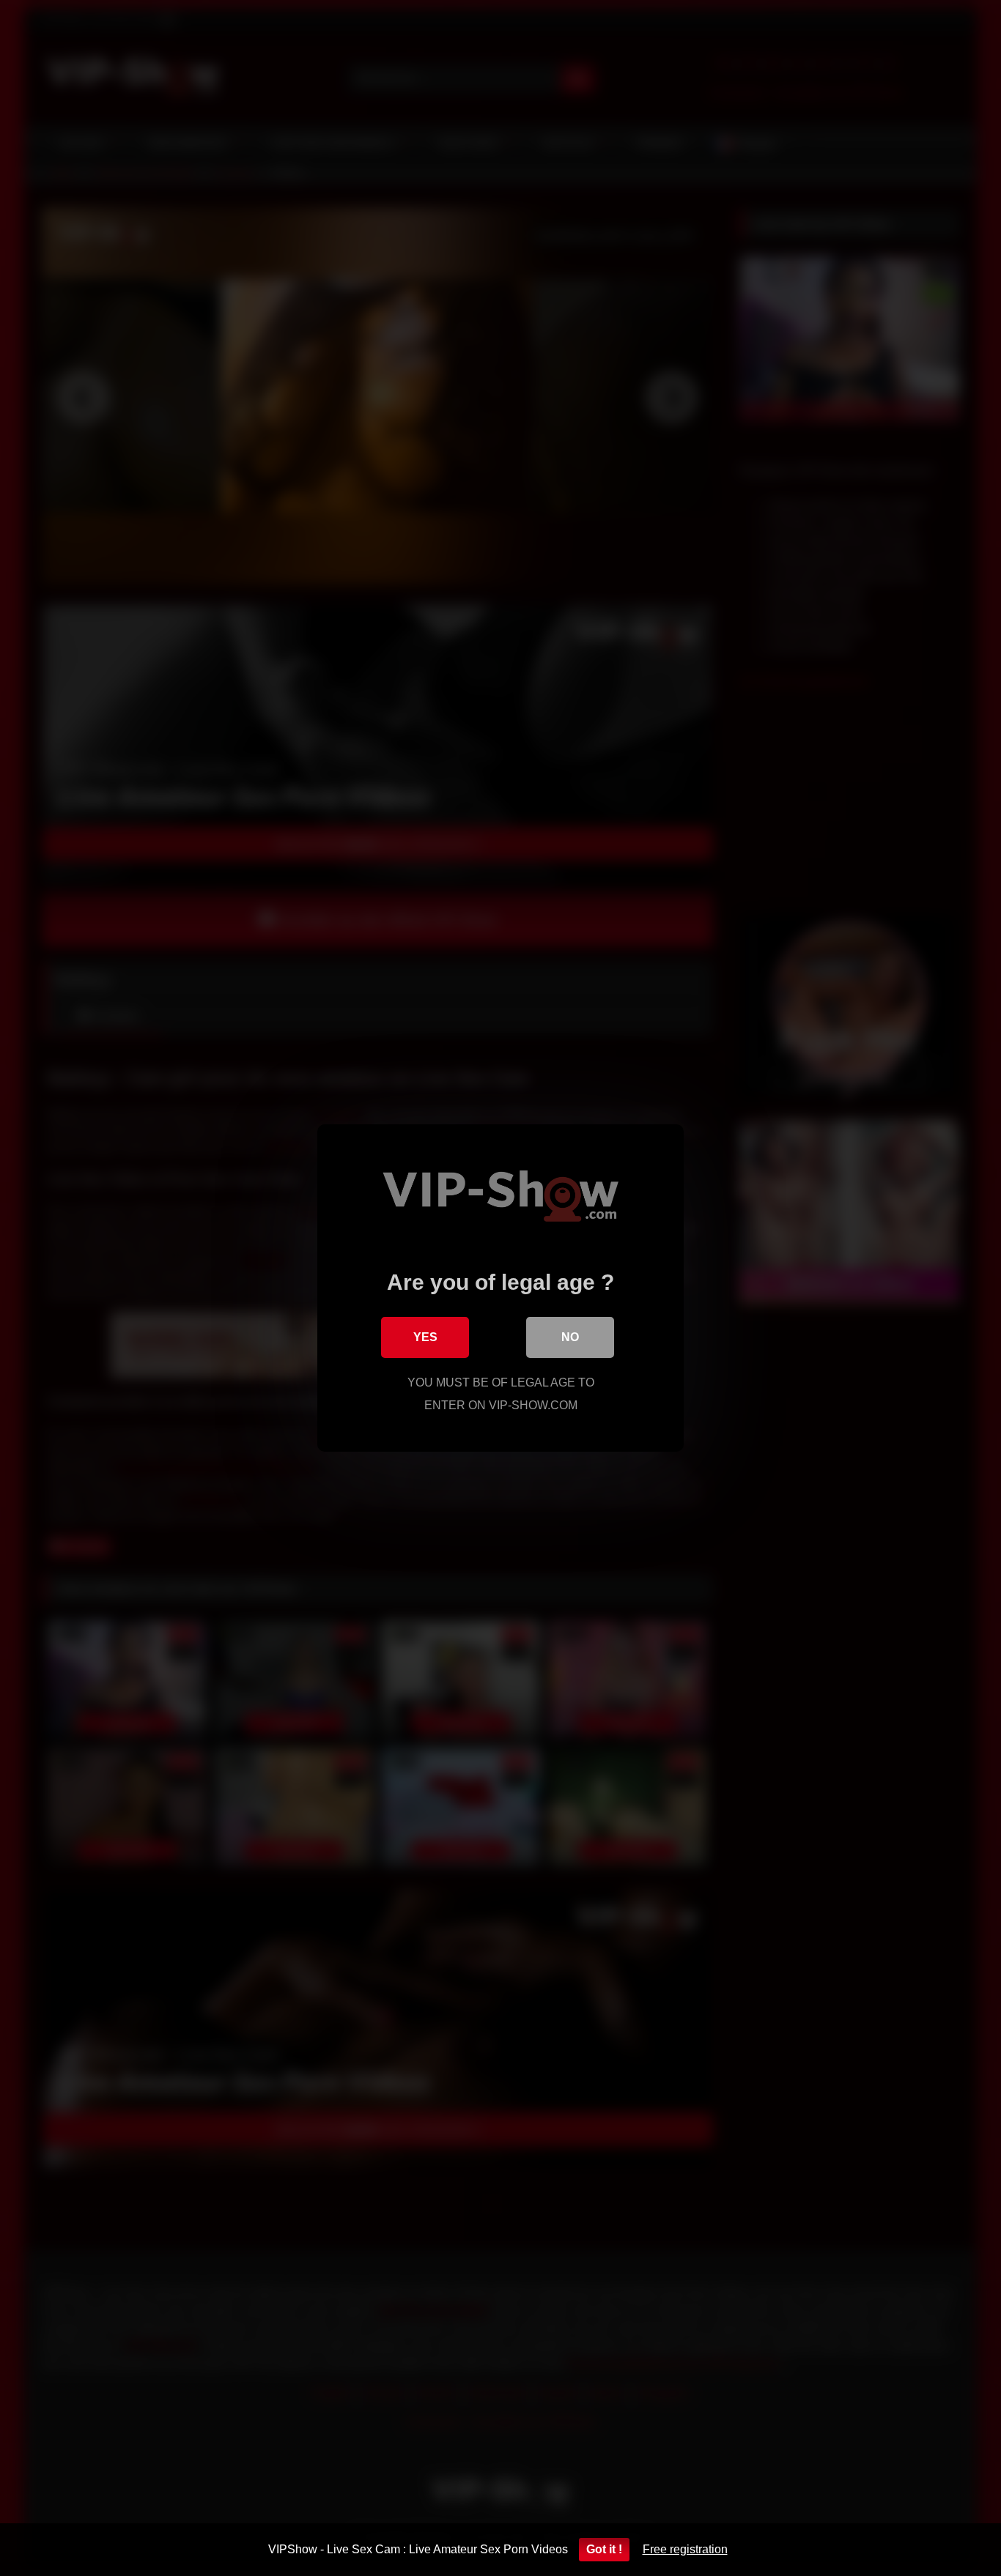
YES (425, 1337)
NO (570, 1337)
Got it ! (604, 2549)
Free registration (685, 2549)
